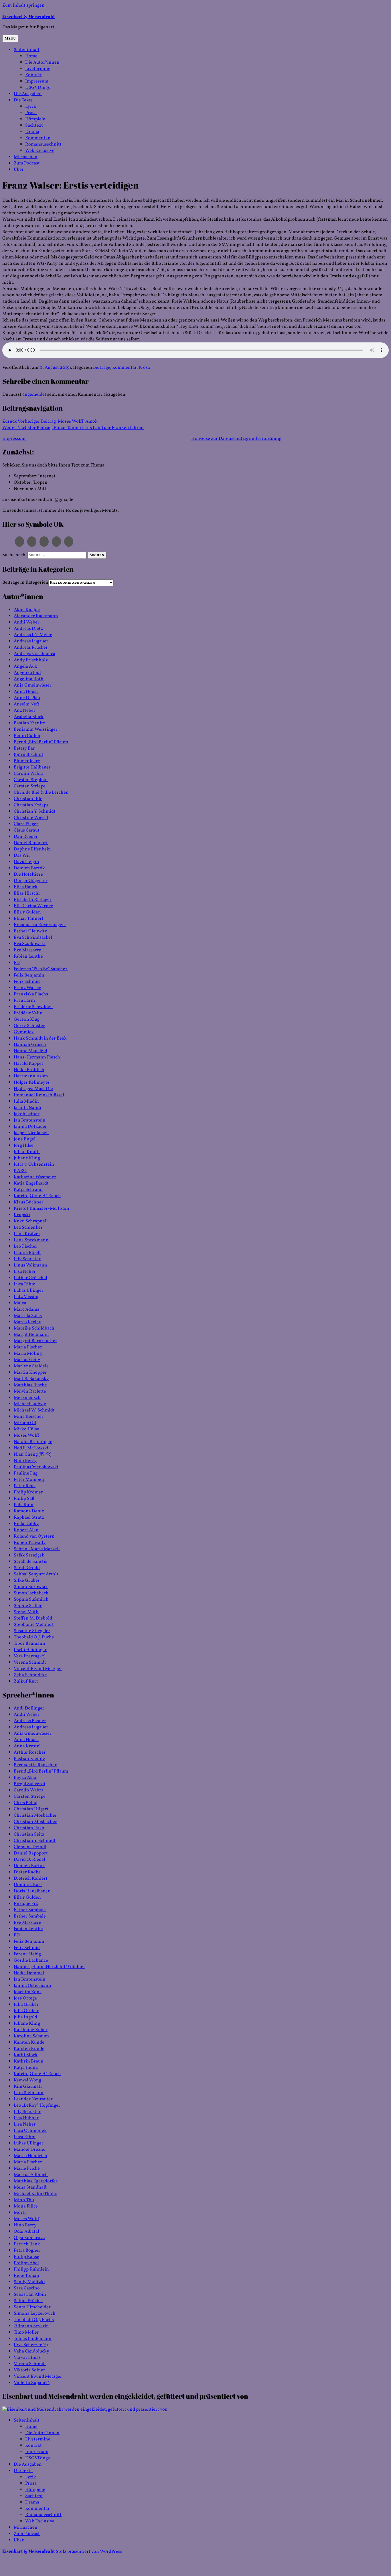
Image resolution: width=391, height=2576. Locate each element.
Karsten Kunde (29, 2042)
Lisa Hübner (26, 2118)
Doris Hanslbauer (32, 1891)
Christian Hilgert (31, 1809)
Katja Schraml (28, 1190)
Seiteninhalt (27, 50)
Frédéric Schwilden (33, 1007)
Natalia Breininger (33, 1442)
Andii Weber (27, 622)
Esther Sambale (30, 1910)
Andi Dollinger (29, 1708)
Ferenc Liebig (27, 1954)
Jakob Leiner (27, 1114)
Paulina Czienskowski (36, 1467)
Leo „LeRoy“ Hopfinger (37, 2106)
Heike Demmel (29, 1973)
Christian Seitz (29, 1834)
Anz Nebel (24, 711)
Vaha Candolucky (31, 2351)
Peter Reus (25, 1486)
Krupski (22, 1215)
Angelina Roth (29, 679)
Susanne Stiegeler (32, 1631)
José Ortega (25, 1998)
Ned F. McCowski (31, 1448)
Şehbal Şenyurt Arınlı (36, 1574)
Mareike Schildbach (34, 1328)
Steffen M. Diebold (33, 1618)
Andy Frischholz (31, 660)
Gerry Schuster (29, 1026)
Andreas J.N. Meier (33, 635)
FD (17, 963)
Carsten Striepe (30, 786)
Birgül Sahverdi (29, 1784)
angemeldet (34, 395)
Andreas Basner (30, 1721)
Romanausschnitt (43, 144)
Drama (32, 132)
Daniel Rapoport (31, 843)
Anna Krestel (27, 1746)
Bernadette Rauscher (35, 1765)
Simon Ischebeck (31, 1593)
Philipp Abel (26, 2263)
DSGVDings (37, 88)
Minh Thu (24, 2200)
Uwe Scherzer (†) (31, 2345)
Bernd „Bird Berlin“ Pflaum (41, 742)
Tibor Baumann (29, 1644)
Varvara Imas (27, 2358)
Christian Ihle (28, 799)
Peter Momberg (30, 1480)
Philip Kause (26, 2257)
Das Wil (22, 856)
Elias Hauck (26, 887)
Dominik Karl (28, 1885)
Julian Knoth (27, 1152)
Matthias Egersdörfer (36, 2181)
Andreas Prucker (31, 648)
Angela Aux (25, 666)
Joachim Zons (28, 1992)
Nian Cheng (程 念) (33, 1454)
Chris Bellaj (26, 1803)
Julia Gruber (26, 2005)
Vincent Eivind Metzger (38, 1669)
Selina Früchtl (28, 2301)
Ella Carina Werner (33, 906)
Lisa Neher (25, 1272)
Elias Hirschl (27, 893)
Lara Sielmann (29, 2093)
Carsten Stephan (31, 780)
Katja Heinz (26, 2068)
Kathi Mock (26, 2055)
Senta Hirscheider (32, 2307)
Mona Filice (26, 2206)
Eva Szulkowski (30, 944)
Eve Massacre (27, 950)
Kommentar (37, 138)
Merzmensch (27, 1398)
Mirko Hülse (26, 1429)
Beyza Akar (25, 1778)
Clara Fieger (26, 824)
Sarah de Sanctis (30, 1562)
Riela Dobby (26, 1524)
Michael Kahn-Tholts (35, 2194)
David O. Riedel (29, 1860)
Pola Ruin (24, 1505)
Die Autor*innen (42, 62)
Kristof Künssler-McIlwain (42, 1209)
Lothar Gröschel (30, 1278)
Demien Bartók (29, 868)
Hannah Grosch (30, 1045)
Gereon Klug (27, 1020)
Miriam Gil (25, 1423)
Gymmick (24, 1032)
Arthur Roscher (30, 1752)
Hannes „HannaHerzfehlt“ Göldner (50, 1967)
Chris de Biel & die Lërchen (41, 793)
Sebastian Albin (30, 2295)
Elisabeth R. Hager (33, 900)
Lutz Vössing (27, 1297)
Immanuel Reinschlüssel (39, 1095)
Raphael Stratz (29, 1518)
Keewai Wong (27, 2080)
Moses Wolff (26, 1436)
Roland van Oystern (34, 1536)
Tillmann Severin (31, 2326)
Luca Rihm (25, 1284)
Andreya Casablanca (34, 654)
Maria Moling (28, 1354)
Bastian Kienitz (29, 723)
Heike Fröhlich (29, 1070)
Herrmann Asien (31, 1076)
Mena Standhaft (30, 2187)
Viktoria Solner (29, 2370)
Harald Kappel (28, 1064)
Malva (20, 1303)
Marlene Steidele (31, 1366)
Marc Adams (26, 1309)
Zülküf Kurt (26, 1681)
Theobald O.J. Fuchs (34, 1637)
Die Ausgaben (28, 94)
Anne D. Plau (27, 698)
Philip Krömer (28, 1492)
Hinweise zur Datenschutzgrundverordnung (236, 439)
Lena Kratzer (27, 1234)
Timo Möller (26, 2332)
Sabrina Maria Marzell (37, 1549)
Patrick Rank (27, 2244)
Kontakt (33, 75)
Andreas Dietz (28, 629)
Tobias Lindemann (33, 2339)
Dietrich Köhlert (31, 1879)
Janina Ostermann (32, 1986)
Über (19, 170)
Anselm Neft (26, 704)
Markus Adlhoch (31, 2175)
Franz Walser (27, 988)
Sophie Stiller (28, 1606)
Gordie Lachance (31, 1961)
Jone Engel (25, 1139)
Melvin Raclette (30, 1391)
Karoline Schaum (31, 2036)
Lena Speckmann (31, 1240)
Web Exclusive (40, 151)
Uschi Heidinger (30, 1650)
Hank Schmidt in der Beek (40, 1038)
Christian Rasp (29, 1828)
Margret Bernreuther (35, 1341)
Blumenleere (27, 761)
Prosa (31, 113)
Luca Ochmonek (30, 2131)
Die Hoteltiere (28, 875)
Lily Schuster (27, 1259)
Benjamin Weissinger (36, 730)
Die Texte (23, 100)
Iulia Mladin (26, 1101)
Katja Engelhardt (31, 1183)
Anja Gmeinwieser (33, 685)
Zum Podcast (27, 163)
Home (31, 56)
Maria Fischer (28, 1347)
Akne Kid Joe (27, 610)
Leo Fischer (25, 1246)
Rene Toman (26, 2276)
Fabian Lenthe (28, 956)
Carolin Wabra (29, 774)
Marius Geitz (27, 1360)
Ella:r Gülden (27, 912)
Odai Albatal (26, 2232)
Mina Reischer (29, 1417)
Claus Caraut (27, 830)
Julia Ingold (25, 2017)
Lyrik (31, 107)
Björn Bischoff (28, 755)
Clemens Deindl (30, 1847)
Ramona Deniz (29, 1511)
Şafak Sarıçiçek (29, 1555)
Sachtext (34, 126)
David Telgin (26, 862)
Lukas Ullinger (29, 1291)
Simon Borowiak (31, 1587)
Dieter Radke (27, 1872)
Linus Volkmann (30, 1265)
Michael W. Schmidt (34, 1410)
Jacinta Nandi (27, 1108)
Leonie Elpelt (27, 1253)
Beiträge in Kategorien (25, 583)
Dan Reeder (26, 837)
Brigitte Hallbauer (32, 767)
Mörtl (20, 2213)
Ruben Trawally (30, 1543)
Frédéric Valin (28, 1013)
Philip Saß (24, 1499)
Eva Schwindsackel (33, 938)
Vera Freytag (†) (30, 1656)
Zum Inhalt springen (23, 5)
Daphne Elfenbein (32, 849)
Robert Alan (26, 1530)
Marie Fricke (27, 2169)
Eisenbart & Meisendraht (29, 16)
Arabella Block (29, 717)
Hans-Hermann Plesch (37, 1057)
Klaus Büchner (29, 1202)
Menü (10, 39)
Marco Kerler (27, 1322)
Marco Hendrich (30, 2156)
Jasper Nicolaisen (31, 1133)
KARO (20, 1171)
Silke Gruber (27, 1581)
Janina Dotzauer (30, 1127)
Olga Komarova (29, 2238)
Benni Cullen (27, 736)
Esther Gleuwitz (30, 931)
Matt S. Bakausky (31, 1379)
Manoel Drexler (30, 2150)
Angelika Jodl (27, 673)
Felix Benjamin (29, 975)
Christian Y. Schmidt (35, 811)
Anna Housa (26, 692)
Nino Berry (25, 1461)
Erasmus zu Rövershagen (40, 925)
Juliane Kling (27, 1158)
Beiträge (102, 368)
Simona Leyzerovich (35, 2314)
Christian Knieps (31, 805)
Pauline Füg (26, 1473)
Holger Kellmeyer (32, 1083)
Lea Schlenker (28, 1228)
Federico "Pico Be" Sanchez (41, 969)
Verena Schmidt (30, 1663)
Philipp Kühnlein (31, 2269)
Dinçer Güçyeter (31, 881)
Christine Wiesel (31, 818)
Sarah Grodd (27, 1568)
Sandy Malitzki (29, 2282)
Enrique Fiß (26, 1904)
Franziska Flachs (31, 994)
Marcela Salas (28, 1316)
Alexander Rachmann (36, 616)
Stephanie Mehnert (34, 1625)
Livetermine (38, 69)
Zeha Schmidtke (30, 1675)
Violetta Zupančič (32, 2383)
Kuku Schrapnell (31, 1221)
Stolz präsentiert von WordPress (89, 2552)
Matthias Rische (30, 1385)
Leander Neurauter (33, 2099)
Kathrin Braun (29, 2061)
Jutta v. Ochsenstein (34, 1165)
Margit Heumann (31, 1335)
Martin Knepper (30, 1373)
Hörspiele (35, 119)
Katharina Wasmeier (35, 1177)
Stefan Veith (26, 1612)
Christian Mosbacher (35, 1816)
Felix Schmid (27, 982)
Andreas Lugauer (31, 641)
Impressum (37, 81)
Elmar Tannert (29, 919)
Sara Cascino (27, 2288)
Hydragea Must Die (33, 1089)
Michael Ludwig (30, 1404)
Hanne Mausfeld (30, 1051)
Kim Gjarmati (28, 2087)
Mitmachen (26, 157)
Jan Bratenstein (30, 1120)
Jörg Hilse (24, 1146)
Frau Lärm (24, 1001)
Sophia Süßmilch (31, 1599)
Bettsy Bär (24, 748)
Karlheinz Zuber (31, 2030)
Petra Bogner (27, 2250)
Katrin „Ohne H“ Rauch (37, 1196)
